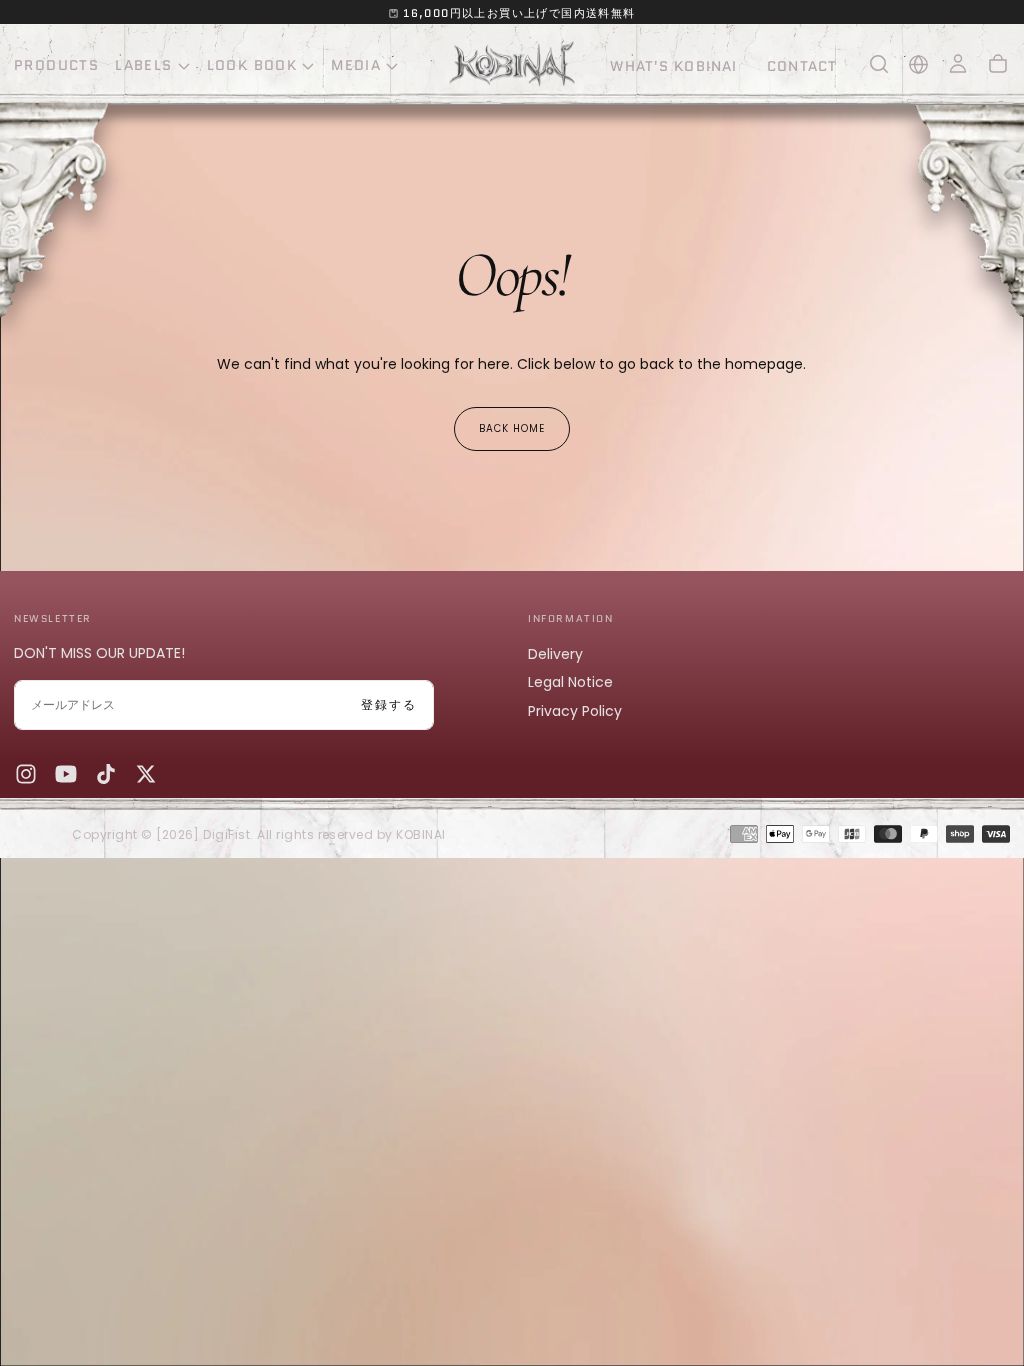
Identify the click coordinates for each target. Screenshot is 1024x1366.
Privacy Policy (575, 711)
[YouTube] (66, 774)
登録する (389, 704)
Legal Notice (570, 682)
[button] (879, 64)
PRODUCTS (56, 65)
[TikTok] (106, 774)
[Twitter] (146, 774)
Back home (512, 428)
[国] (918, 64)
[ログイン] (958, 64)
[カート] (998, 64)
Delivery (555, 654)
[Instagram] (26, 774)
